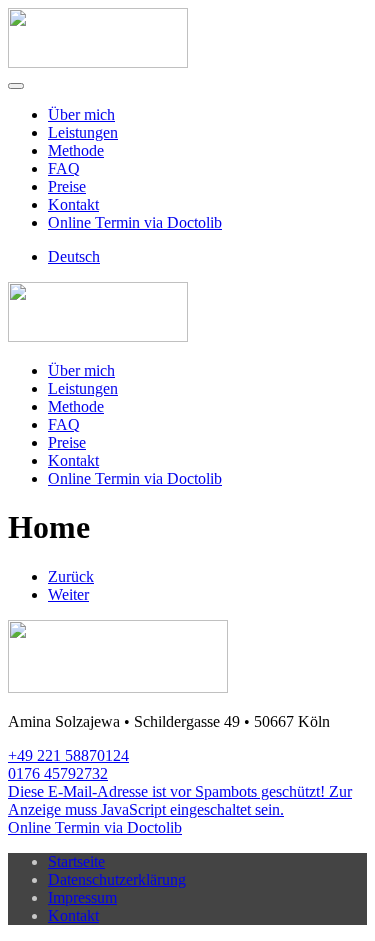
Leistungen (83, 132)
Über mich (81, 114)
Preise (67, 186)
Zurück (71, 576)
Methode (76, 150)
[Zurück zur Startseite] (98, 62)
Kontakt (73, 204)
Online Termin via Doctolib (135, 222)
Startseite (76, 861)
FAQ (64, 168)
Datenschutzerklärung (117, 879)
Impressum (82, 897)
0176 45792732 (58, 773)
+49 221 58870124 (68, 755)
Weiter (68, 594)
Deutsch (74, 256)
